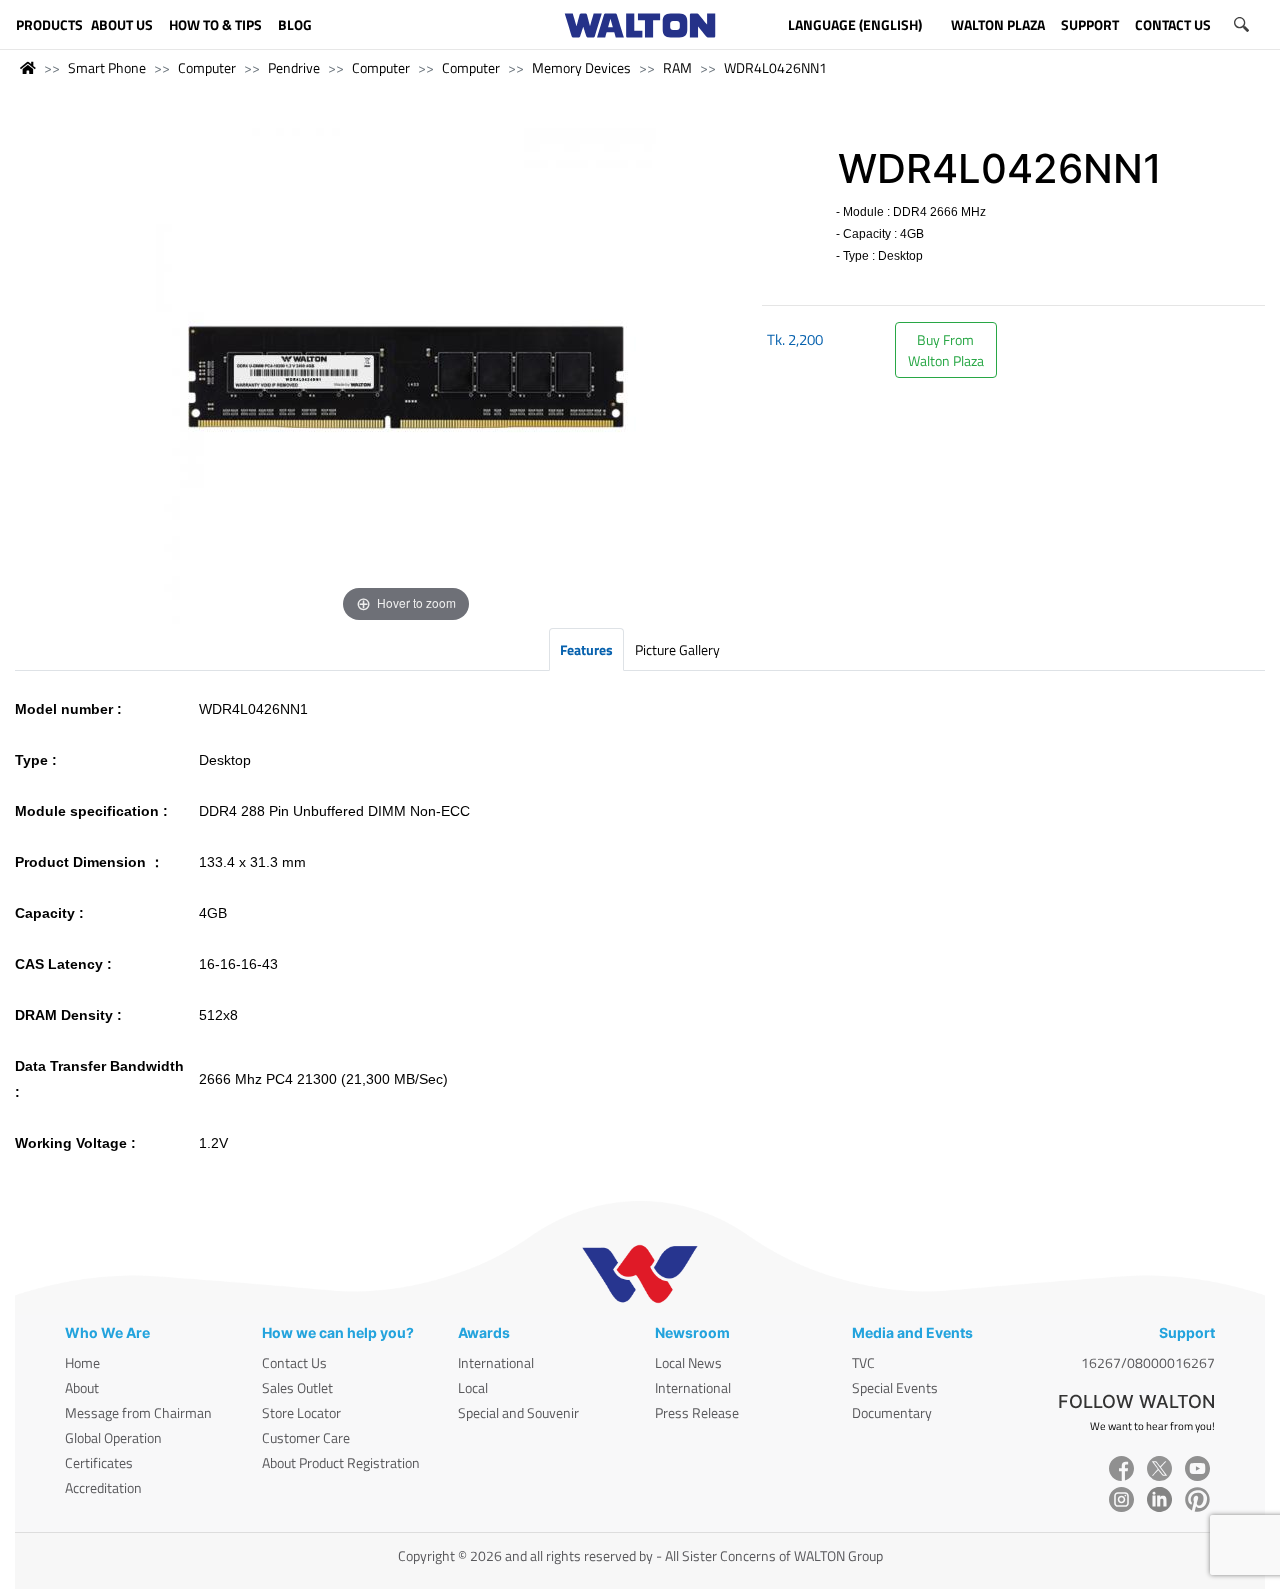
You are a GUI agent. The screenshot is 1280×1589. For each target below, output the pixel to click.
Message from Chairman (138, 1412)
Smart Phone (107, 67)
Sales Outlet (297, 1387)
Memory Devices (581, 67)
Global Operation (113, 1437)
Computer (207, 67)
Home (82, 1362)
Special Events (895, 1387)
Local (473, 1387)
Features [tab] (586, 649)
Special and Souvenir (518, 1412)
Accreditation (103, 1487)
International (496, 1362)
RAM (677, 67)
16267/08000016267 (1148, 1362)
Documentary (892, 1412)
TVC (863, 1362)
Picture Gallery (677, 649)
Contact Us (294, 1362)
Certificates (99, 1462)
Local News (688, 1362)
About (82, 1387)
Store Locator (301, 1412)
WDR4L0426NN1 (775, 67)
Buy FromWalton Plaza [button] (946, 350)
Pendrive (294, 67)
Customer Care (306, 1437)
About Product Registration (341, 1462)
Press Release (697, 1412)
